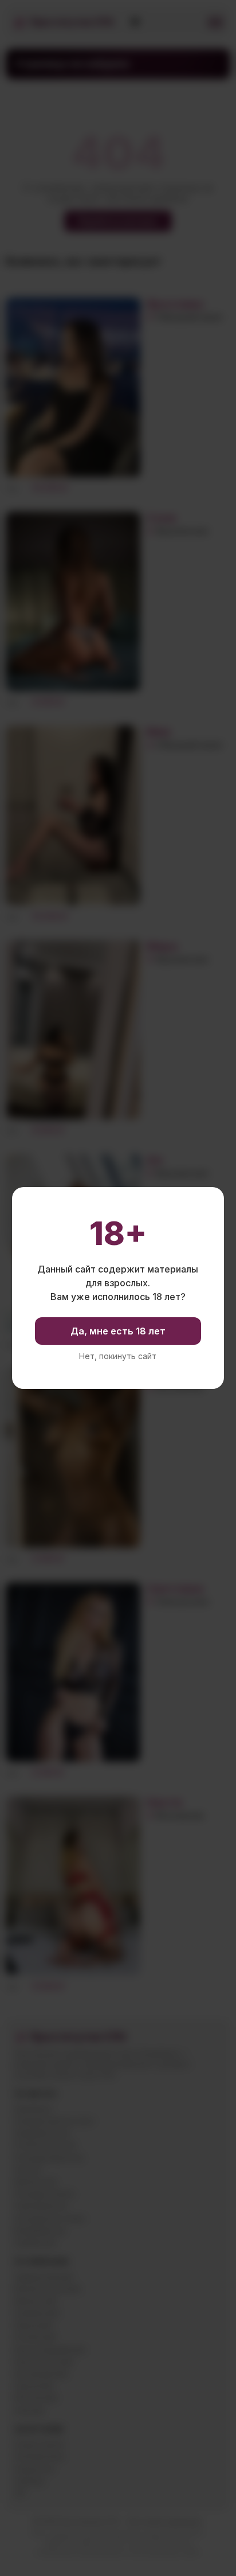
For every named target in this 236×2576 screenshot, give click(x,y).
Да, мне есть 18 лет (118, 1331)
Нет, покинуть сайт (118, 1356)
